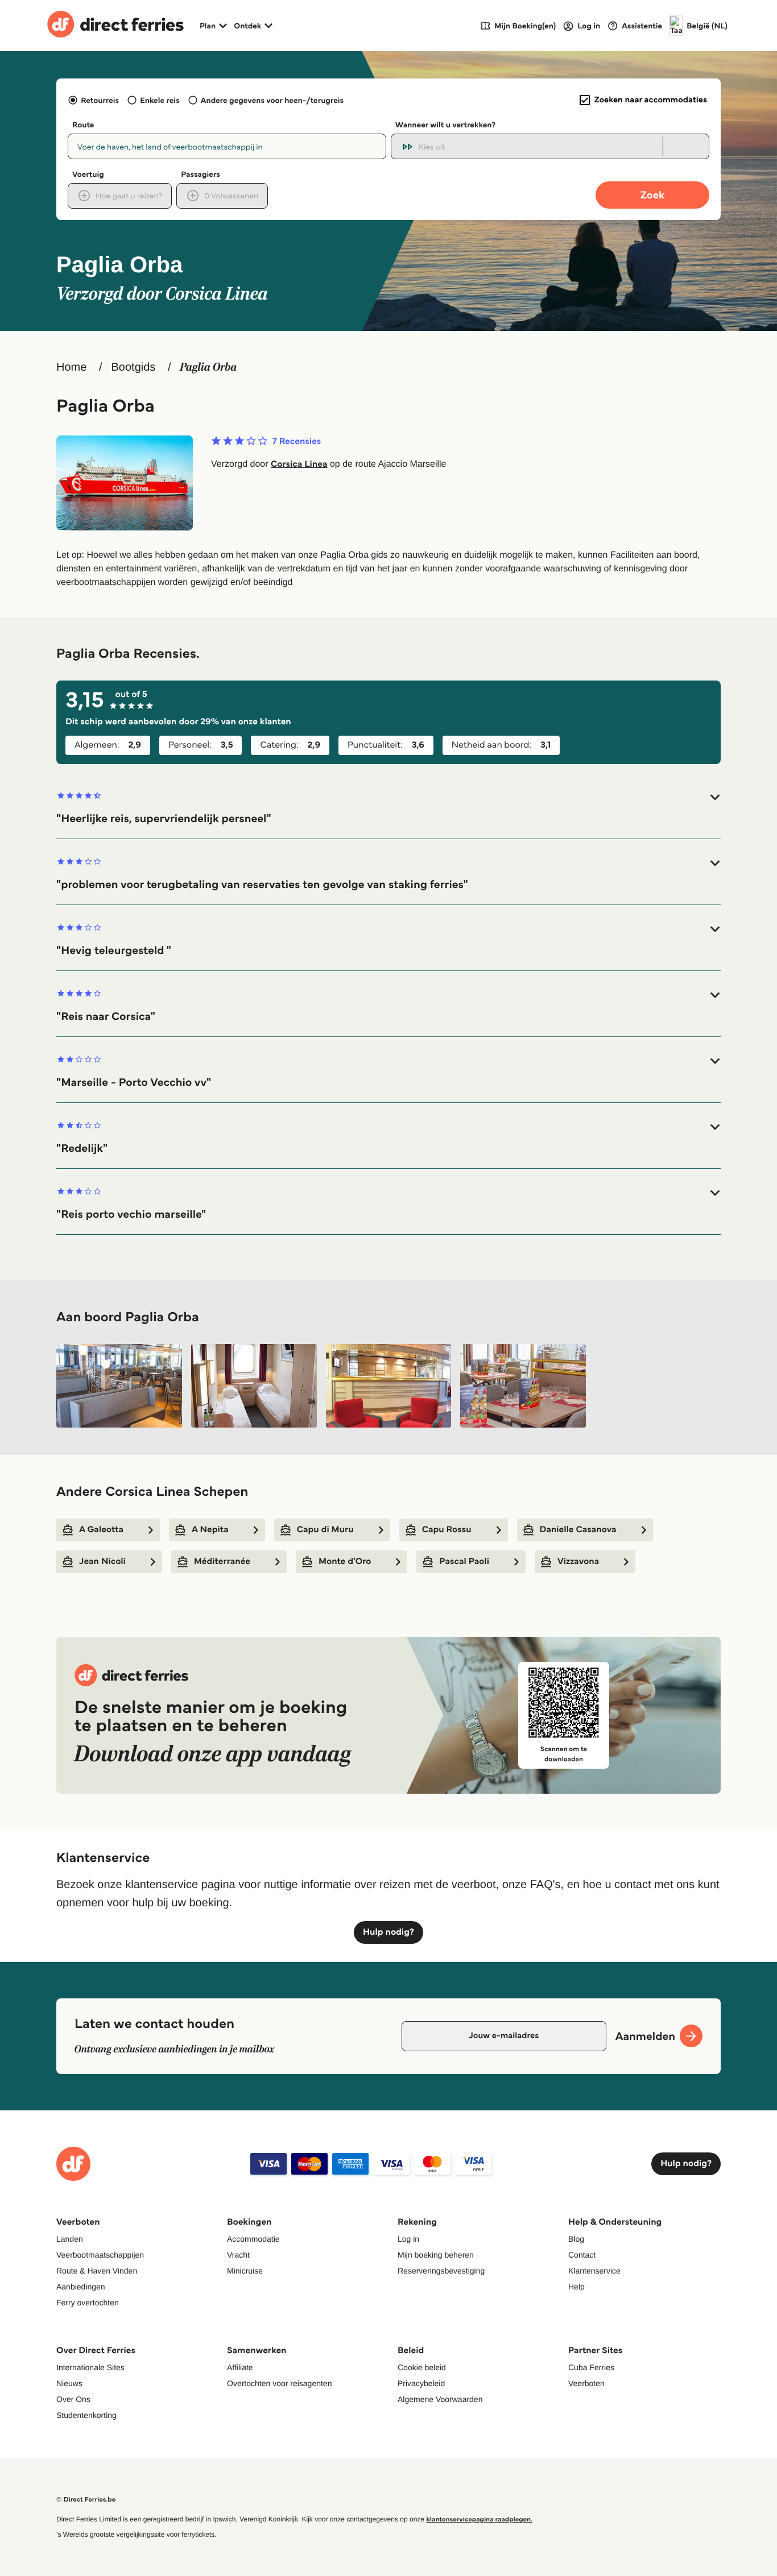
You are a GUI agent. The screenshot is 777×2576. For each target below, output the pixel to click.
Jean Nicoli (102, 1561)
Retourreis (100, 100)
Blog (576, 2239)
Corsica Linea (299, 464)
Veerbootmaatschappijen (100, 2255)
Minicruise (245, 2271)
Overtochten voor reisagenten (279, 2383)
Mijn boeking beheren (436, 2255)
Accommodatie (253, 2239)
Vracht (238, 2255)
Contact (582, 2255)
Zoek (652, 195)
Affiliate (240, 2367)
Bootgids (133, 367)
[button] (388, 808)
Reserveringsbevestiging (441, 2271)
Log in (408, 2239)
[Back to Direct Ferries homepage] (115, 26)
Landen (70, 2239)
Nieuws (69, 2383)
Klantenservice (594, 2271)
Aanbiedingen (81, 2287)
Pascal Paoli (464, 1561)
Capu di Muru (325, 1530)
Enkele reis (160, 100)
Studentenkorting (86, 2415)
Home (71, 367)
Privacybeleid (421, 2383)
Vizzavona (578, 1561)
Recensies (297, 442)
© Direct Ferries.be (86, 2500)
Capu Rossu (447, 1530)
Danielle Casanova (578, 1530)
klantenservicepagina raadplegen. (479, 2519)
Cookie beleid (422, 2367)
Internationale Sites (90, 2367)
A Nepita (210, 1530)
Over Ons (73, 2399)
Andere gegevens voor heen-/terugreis (272, 100)
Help (576, 2287)
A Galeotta (101, 1530)
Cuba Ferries (591, 2367)
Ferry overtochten (88, 2303)
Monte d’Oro (345, 1561)
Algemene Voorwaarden (440, 2399)
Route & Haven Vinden (97, 2271)
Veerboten (586, 2383)
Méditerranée (222, 1561)
